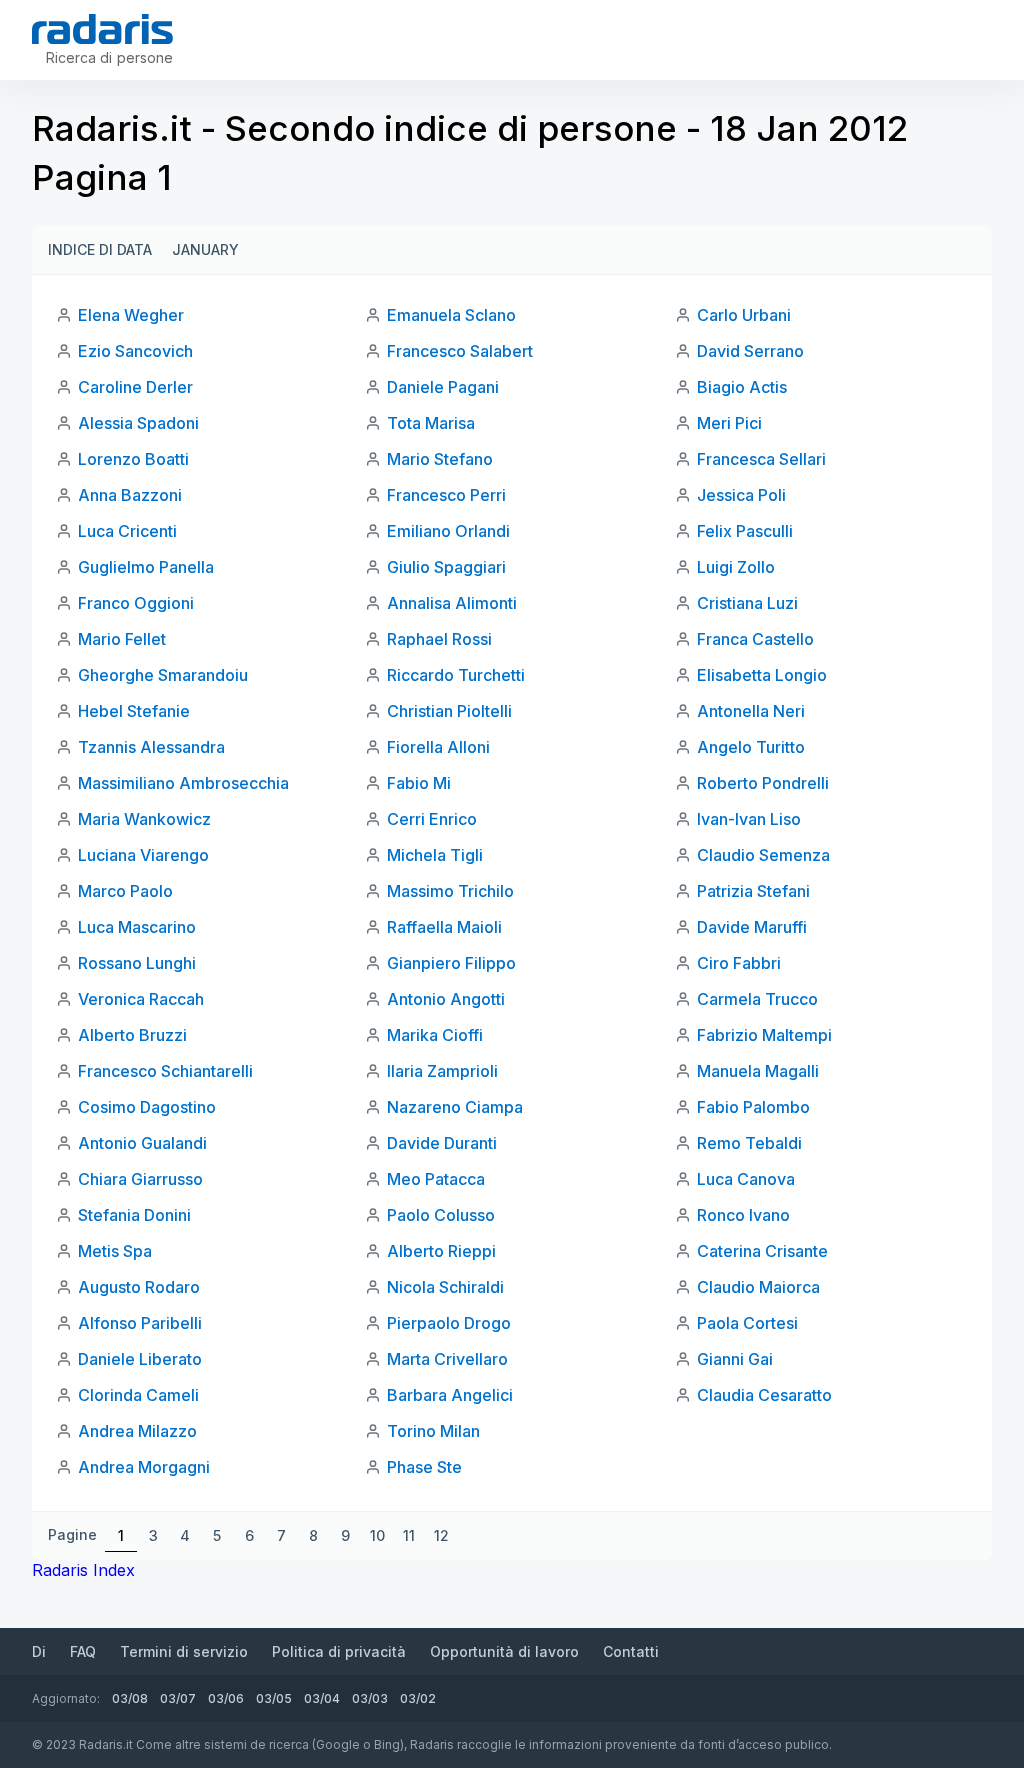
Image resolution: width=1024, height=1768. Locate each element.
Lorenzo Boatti (133, 459)
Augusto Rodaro (139, 1287)
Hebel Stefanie (134, 711)
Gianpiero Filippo (451, 963)
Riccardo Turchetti (456, 675)
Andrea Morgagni (144, 1467)
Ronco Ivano (743, 1215)
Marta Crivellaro (447, 1359)
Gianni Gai (735, 1359)
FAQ (83, 1651)
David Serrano (750, 351)
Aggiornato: (66, 1698)
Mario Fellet (122, 639)
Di (39, 1651)
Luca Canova (746, 1179)
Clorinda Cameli (138, 1395)
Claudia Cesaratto (764, 1395)
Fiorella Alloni (438, 747)
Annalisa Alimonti (452, 603)
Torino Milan (433, 1431)
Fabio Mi (419, 783)
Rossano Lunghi (137, 963)
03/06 (226, 1698)
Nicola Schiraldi (445, 1287)
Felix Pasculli (745, 531)
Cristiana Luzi (747, 603)
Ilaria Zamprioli (442, 1071)
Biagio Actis (742, 387)
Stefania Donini (134, 1215)
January (205, 249)
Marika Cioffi (435, 1035)
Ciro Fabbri (739, 963)
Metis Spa (115, 1251)
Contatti (631, 1651)
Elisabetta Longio (762, 675)
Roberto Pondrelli (763, 783)
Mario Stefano (440, 459)
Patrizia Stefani (753, 891)
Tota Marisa (431, 423)
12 (441, 1535)
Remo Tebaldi (749, 1143)
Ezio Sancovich (135, 351)
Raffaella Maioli (444, 927)
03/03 (370, 1698)
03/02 (418, 1698)
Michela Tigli (435, 855)
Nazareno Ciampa (455, 1107)
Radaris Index (83, 1570)
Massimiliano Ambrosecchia (183, 783)
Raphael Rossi (439, 639)
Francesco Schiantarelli (165, 1071)
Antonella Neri (751, 711)
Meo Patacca (436, 1179)
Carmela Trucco (757, 999)
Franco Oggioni (136, 603)
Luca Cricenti (127, 531)
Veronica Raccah (141, 999)
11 (409, 1535)
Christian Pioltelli (449, 711)
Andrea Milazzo (137, 1431)
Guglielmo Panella (146, 567)
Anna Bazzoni (130, 495)
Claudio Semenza (763, 855)
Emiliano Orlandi (448, 531)
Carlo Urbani (744, 315)
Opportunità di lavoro (504, 1651)
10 (377, 1535)
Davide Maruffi (752, 927)
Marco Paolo (125, 891)
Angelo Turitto (751, 747)
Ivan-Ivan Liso (749, 819)
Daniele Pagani (443, 387)
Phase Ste (424, 1467)
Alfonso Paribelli (140, 1323)
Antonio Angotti (446, 999)
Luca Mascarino (137, 927)
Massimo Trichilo (450, 891)
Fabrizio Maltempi (764, 1035)
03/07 (178, 1698)
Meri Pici (729, 423)
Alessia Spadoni (138, 423)
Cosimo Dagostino (147, 1107)
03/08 (130, 1698)
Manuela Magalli (758, 1071)
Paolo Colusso (441, 1215)
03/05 (274, 1698)
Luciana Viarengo (143, 855)
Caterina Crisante (762, 1251)
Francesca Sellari (761, 459)
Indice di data (100, 249)
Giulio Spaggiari (446, 567)
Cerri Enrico (432, 819)
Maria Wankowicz (144, 819)
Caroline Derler (135, 387)
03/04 (322, 1698)
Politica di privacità (339, 1651)
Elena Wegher (131, 315)
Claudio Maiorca (758, 1287)
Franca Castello (755, 639)
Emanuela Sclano (451, 315)
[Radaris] (102, 29)
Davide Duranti (442, 1143)
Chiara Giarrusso (140, 1179)
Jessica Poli (741, 495)
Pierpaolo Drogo (449, 1323)
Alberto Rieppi (441, 1251)
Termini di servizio (184, 1651)
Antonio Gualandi (142, 1143)
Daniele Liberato (140, 1359)
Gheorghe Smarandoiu (163, 675)
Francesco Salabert (460, 351)
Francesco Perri (446, 495)
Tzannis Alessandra (151, 747)
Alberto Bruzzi (132, 1035)
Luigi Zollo (736, 567)
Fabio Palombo (753, 1107)
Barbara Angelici (450, 1395)
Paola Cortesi (747, 1323)
